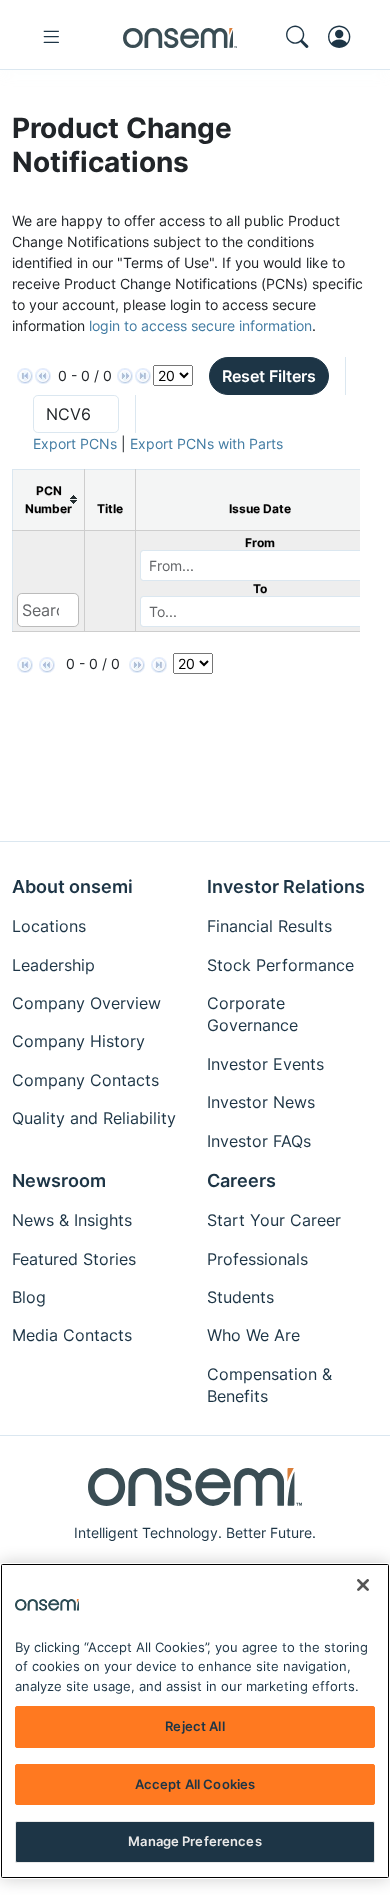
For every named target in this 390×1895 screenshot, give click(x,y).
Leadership (53, 965)
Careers (241, 1180)
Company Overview (86, 1003)
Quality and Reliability (94, 1118)
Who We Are (253, 1335)
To (260, 588)
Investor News (261, 1102)
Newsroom (59, 1180)
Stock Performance (280, 965)
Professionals (257, 1259)
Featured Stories (74, 1259)
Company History (78, 1041)
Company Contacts (85, 1080)
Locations (49, 926)
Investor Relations (286, 886)
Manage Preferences (194, 1841)
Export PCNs (75, 443)
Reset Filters (269, 376)
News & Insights (72, 1220)
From (260, 542)
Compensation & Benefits (269, 1385)
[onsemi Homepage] (180, 37)
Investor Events (265, 1064)
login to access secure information (200, 325)
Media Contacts (72, 1335)
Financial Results (269, 926)
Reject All (194, 1726)
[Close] (363, 1585)
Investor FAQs (259, 1141)
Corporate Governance (252, 1014)
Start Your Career (274, 1220)
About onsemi (72, 886)
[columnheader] (49, 499)
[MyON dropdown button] (345, 37)
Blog (29, 1297)
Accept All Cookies (195, 1784)
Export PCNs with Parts (206, 443)
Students (240, 1297)
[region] (195, 1721)
